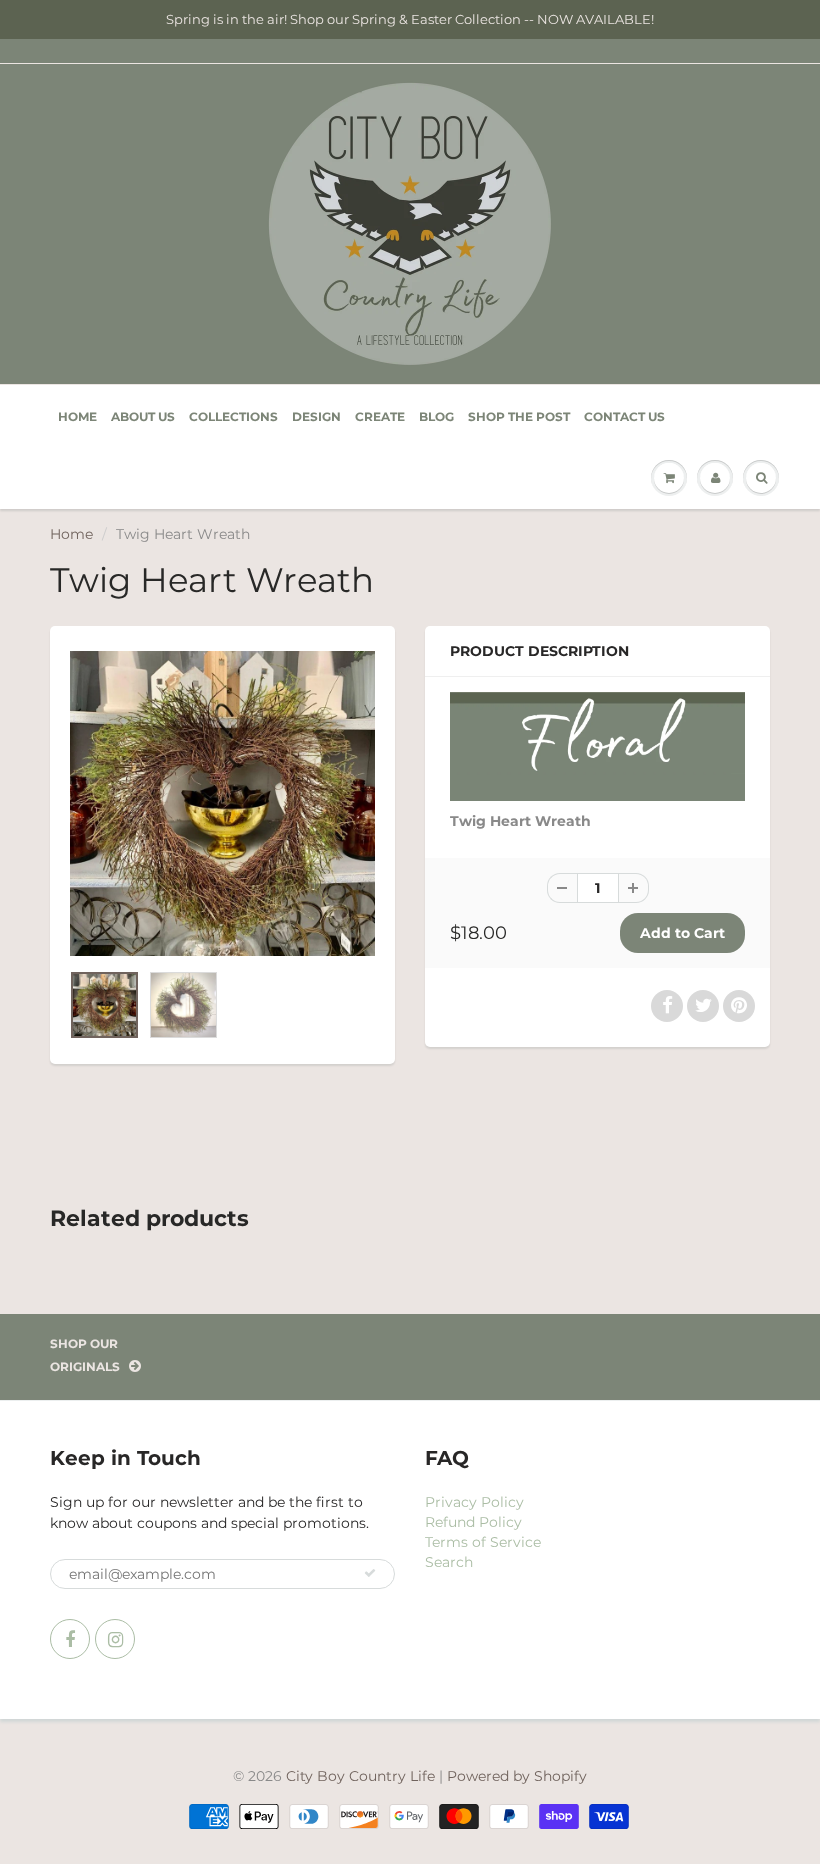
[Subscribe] (370, 1573)
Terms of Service (483, 1542)
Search (449, 1562)
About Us (143, 416)
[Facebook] (70, 1639)
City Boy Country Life (360, 1776)
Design (316, 416)
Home (77, 416)
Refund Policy (473, 1522)
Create (380, 416)
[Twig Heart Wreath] (222, 803)
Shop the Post (519, 416)
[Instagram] (115, 1639)
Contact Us (624, 416)
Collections (233, 416)
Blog (436, 416)
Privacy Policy (474, 1502)
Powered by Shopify (517, 1776)
